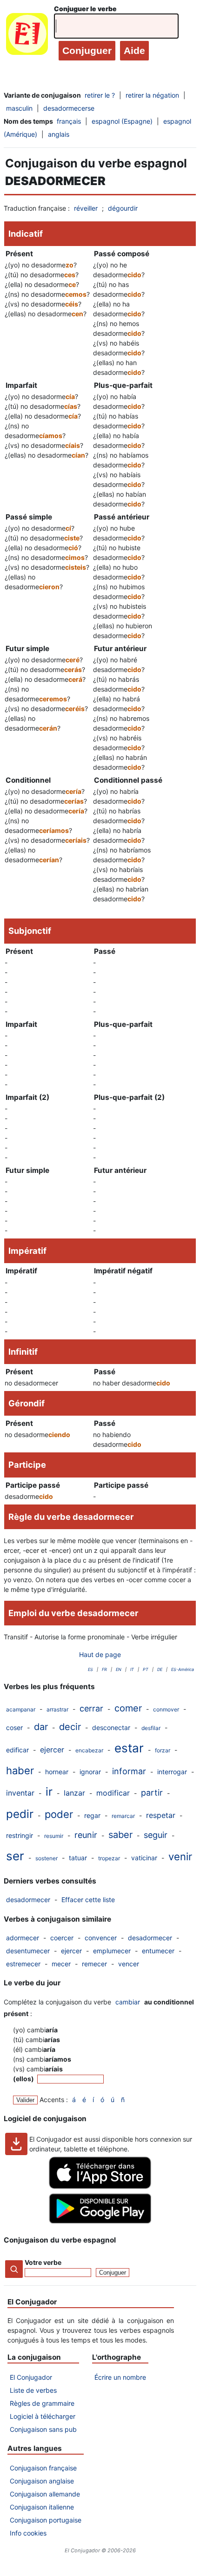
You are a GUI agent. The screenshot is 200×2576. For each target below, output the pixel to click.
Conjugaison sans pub (43, 2429)
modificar (113, 1793)
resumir (54, 1836)
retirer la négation (152, 95)
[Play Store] (100, 2221)
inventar (20, 1793)
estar (129, 1748)
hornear (57, 1772)
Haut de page (100, 1654)
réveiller (86, 208)
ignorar (90, 1772)
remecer (94, 1964)
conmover (166, 1709)
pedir (20, 1814)
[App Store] (100, 2187)
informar (129, 1771)
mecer (61, 1964)
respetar (161, 1815)
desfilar (151, 1728)
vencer (129, 1964)
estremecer (23, 1964)
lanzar (74, 1793)
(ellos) (24, 2079)
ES (90, 1669)
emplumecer (112, 1951)
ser (15, 1856)
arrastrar (57, 1709)
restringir (20, 1835)
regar (92, 1815)
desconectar (111, 1727)
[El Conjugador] (27, 36)
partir (152, 1793)
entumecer (158, 1951)
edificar (17, 1750)
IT (132, 1669)
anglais (59, 134)
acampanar (21, 1709)
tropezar (109, 1858)
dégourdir (123, 208)
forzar (163, 1750)
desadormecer (28, 1900)
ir (49, 1792)
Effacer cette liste (88, 1900)
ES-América (183, 1669)
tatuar (78, 1858)
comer (128, 1708)
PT (146, 1669)
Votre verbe (43, 2262)
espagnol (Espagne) (122, 121)
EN (119, 1669)
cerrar (91, 1708)
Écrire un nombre (120, 2377)
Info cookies (28, 2533)
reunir (86, 1835)
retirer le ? (100, 95)
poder (59, 1814)
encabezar (89, 1750)
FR (104, 1669)
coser (14, 1727)
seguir (156, 1835)
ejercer (52, 1750)
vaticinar (144, 1858)
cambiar (128, 2002)
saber (120, 1835)
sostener (47, 1858)
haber (20, 1771)
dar (41, 1727)
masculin (19, 108)
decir (70, 1727)
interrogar (172, 1772)
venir (180, 1857)
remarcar (123, 1816)
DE (160, 1669)
